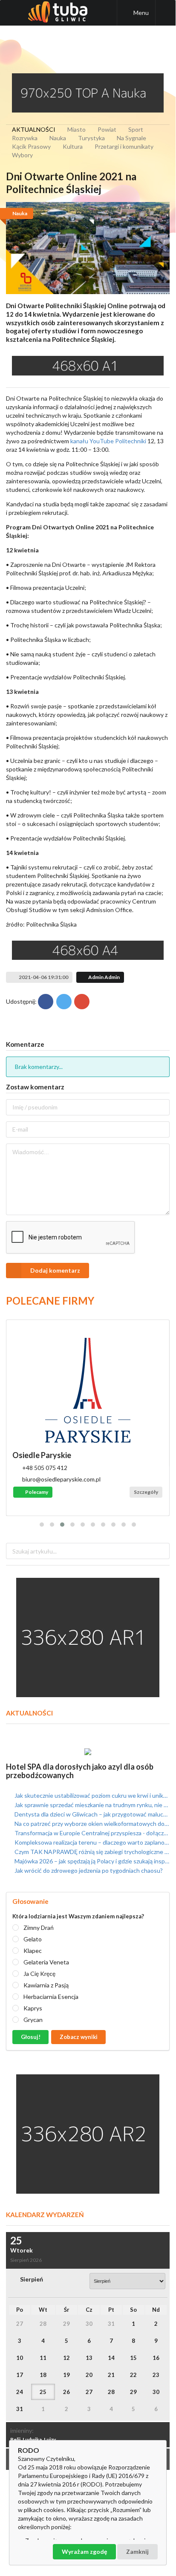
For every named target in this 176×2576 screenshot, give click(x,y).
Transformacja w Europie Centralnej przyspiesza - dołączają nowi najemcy (91, 1833)
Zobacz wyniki (79, 2037)
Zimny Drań (39, 1928)
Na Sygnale (131, 138)
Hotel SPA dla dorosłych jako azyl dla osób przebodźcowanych (80, 1771)
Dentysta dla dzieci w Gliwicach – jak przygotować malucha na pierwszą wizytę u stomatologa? (91, 1814)
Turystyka (91, 138)
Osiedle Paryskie (42, 1455)
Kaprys (33, 2008)
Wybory (22, 155)
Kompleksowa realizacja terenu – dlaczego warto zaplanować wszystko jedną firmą (91, 1842)
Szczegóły (146, 1492)
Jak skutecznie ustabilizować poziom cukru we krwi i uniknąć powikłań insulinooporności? (91, 1796)
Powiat (107, 129)
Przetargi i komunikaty (124, 146)
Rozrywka (25, 138)
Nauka (58, 138)
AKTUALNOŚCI (34, 129)
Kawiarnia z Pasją (46, 1985)
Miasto (76, 129)
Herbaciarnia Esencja (51, 1997)
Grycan (33, 2020)
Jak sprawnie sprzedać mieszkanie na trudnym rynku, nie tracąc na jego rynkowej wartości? (91, 1805)
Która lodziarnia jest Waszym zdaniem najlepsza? (78, 1916)
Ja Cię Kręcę (39, 1974)
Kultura (73, 146)
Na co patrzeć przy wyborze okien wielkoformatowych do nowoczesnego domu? (91, 1824)
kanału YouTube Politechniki (108, 441)
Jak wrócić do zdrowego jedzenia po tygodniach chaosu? (88, 1870)
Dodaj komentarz (55, 1270)
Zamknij (137, 2551)
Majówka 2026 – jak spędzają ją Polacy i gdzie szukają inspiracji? (91, 1861)
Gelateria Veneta (46, 1962)
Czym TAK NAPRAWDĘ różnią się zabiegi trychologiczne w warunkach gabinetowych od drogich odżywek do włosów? (91, 1852)
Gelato (33, 1939)
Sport (136, 129)
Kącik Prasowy (31, 146)
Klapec (33, 1951)
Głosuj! (31, 2037)
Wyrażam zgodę (84, 2551)
